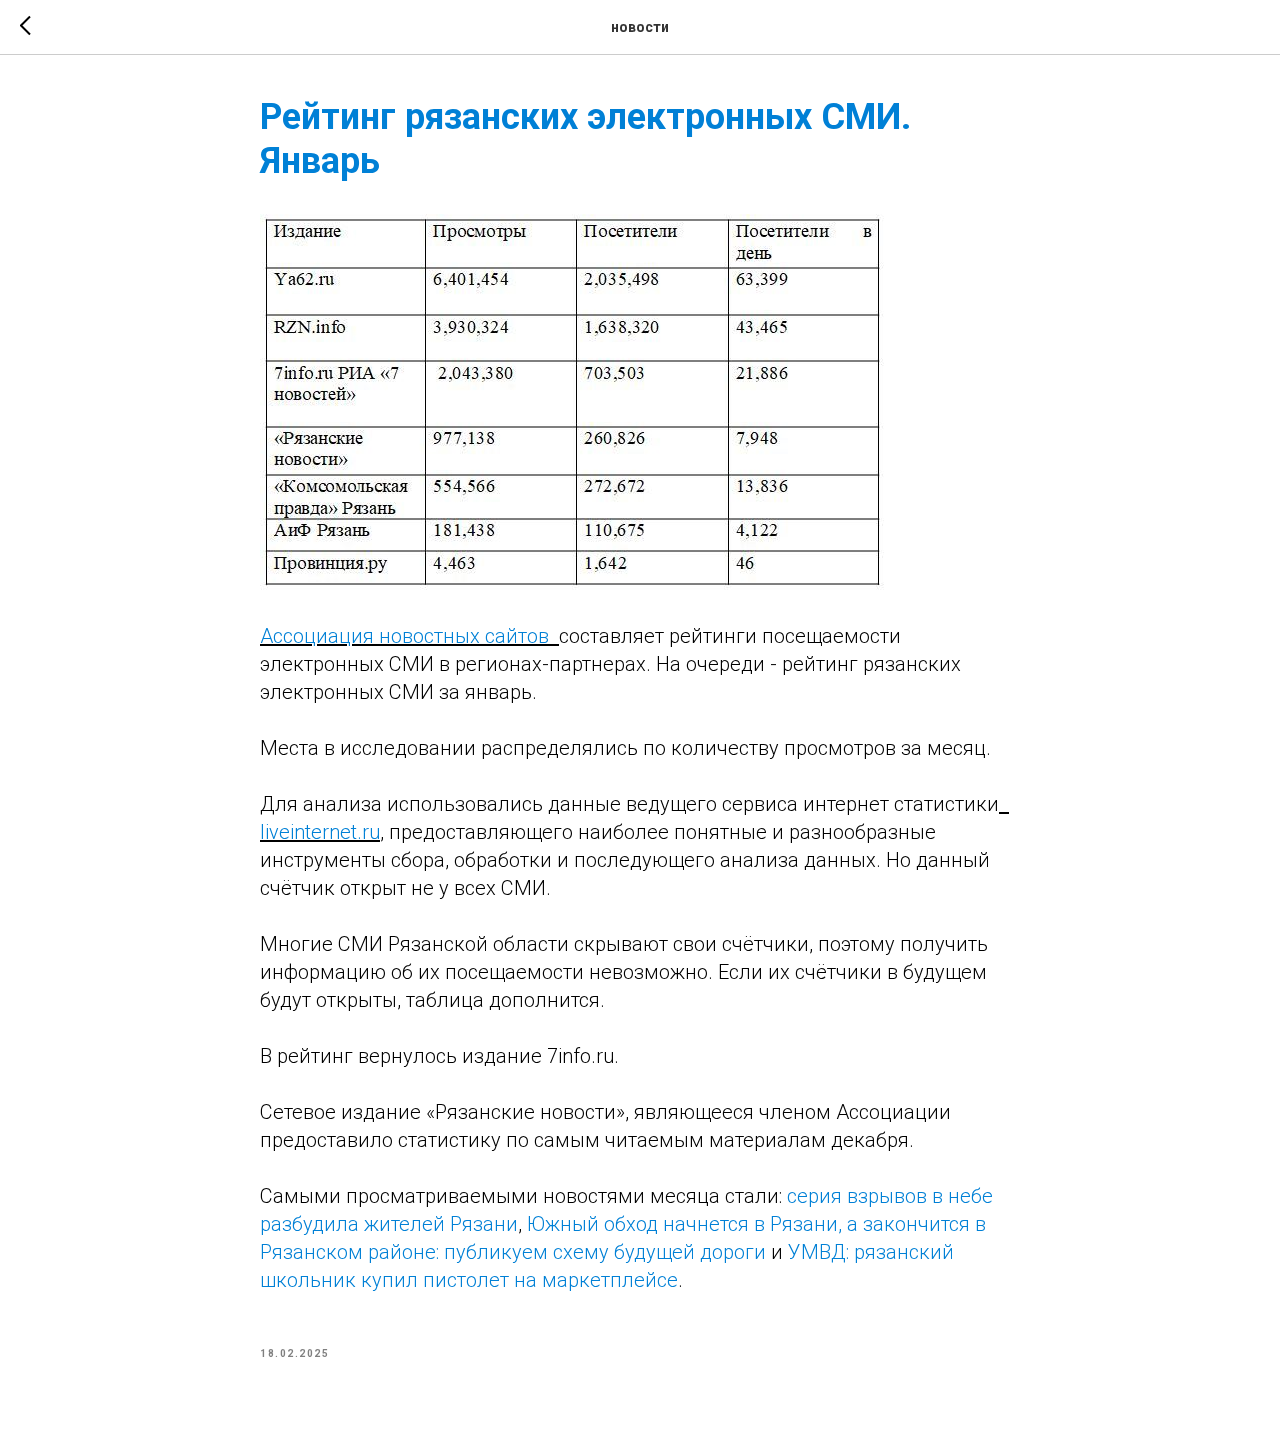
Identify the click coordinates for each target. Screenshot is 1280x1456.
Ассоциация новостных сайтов (409, 636)
